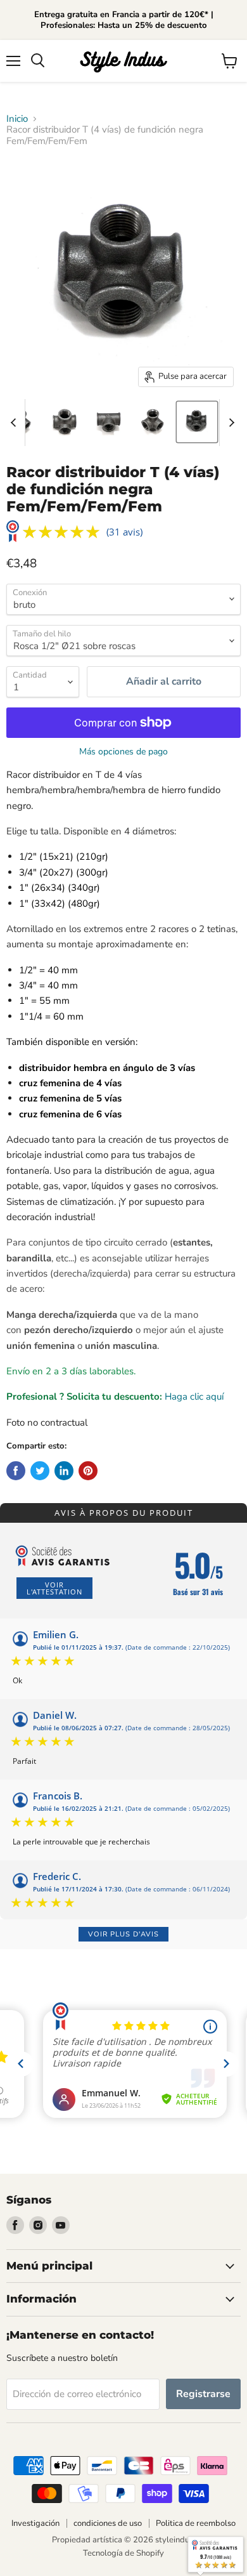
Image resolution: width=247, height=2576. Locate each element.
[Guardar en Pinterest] (88, 1471)
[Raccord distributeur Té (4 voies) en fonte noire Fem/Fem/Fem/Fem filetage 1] (64, 422)
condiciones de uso (108, 2523)
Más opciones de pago (123, 752)
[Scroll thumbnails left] (15, 423)
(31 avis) (124, 532)
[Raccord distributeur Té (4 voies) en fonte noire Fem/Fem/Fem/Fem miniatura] (108, 422)
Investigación (35, 2523)
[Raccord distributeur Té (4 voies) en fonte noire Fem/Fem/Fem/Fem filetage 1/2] (197, 422)
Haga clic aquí (194, 1396)
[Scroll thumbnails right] (229, 423)
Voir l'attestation (54, 1588)
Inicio (17, 119)
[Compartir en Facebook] (16, 1471)
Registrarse (203, 2394)
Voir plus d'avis (123, 1934)
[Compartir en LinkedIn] (64, 1471)
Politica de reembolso (196, 2523)
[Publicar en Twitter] (40, 1471)
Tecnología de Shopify (123, 2553)
